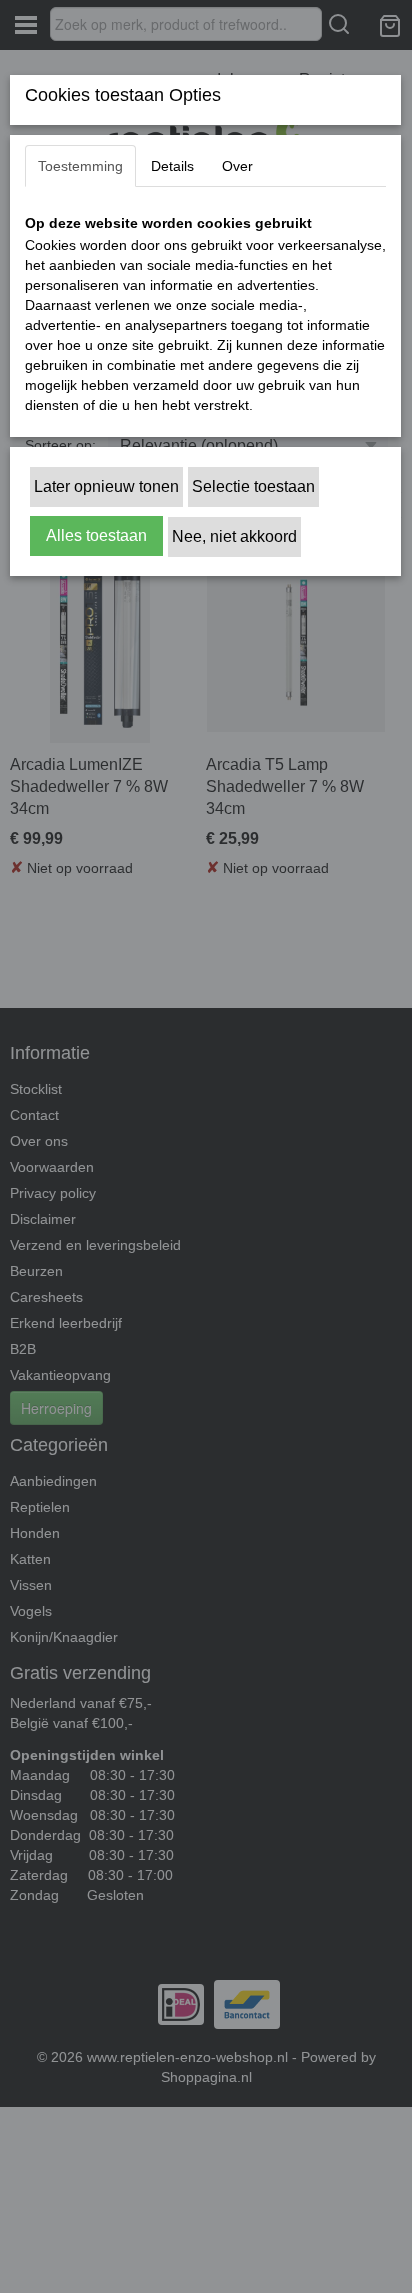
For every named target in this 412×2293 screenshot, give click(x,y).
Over (237, 166)
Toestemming (80, 166)
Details (172, 166)
